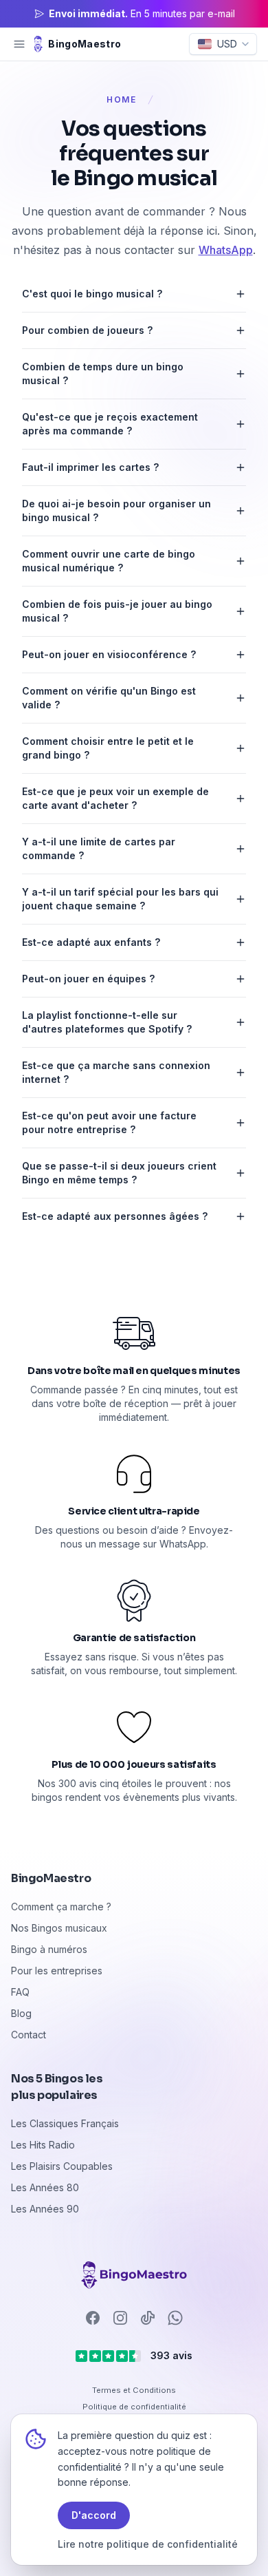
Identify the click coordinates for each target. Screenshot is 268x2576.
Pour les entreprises (57, 1971)
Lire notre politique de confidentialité (148, 2544)
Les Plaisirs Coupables (62, 2166)
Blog (21, 2013)
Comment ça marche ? (61, 1907)
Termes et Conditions (134, 2390)
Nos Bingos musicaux (59, 1928)
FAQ (20, 1992)
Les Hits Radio (43, 2145)
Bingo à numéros (49, 1949)
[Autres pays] (134, 2275)
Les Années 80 (45, 2187)
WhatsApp (226, 250)
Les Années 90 (45, 2209)
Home (122, 99)
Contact (29, 2035)
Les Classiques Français (65, 2123)
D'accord (94, 2515)
